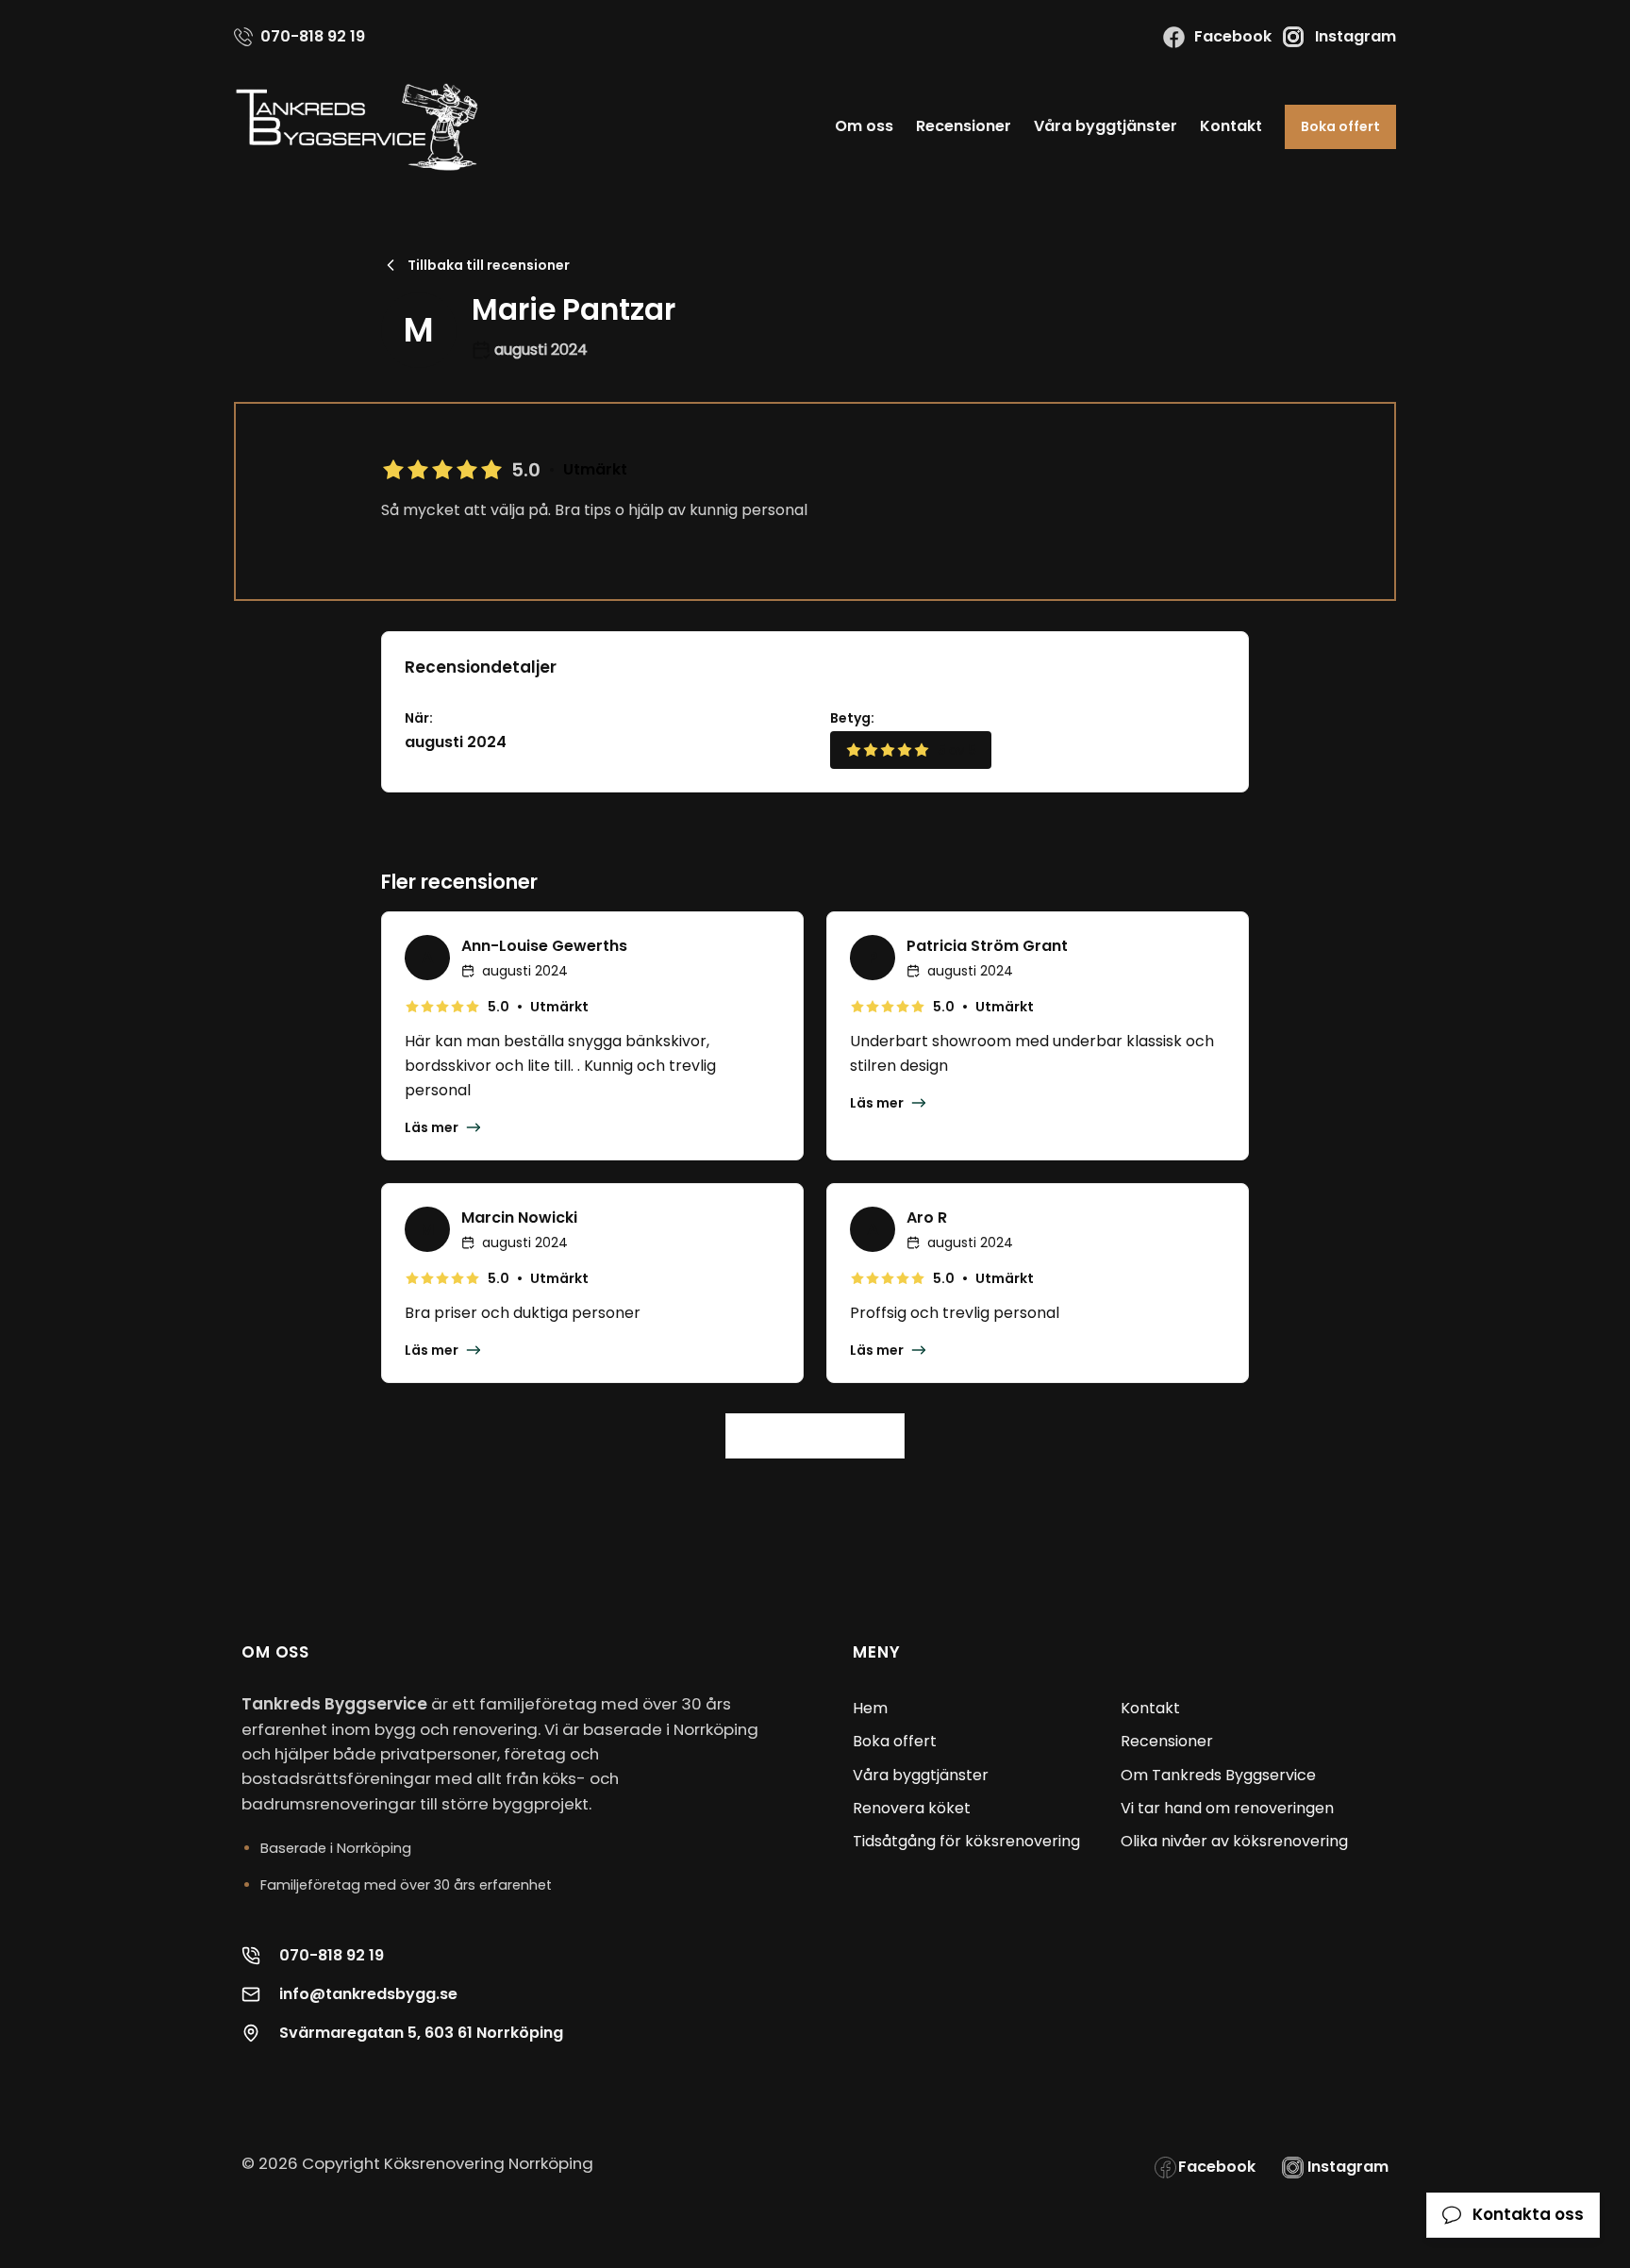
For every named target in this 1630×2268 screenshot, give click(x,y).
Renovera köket (912, 1808)
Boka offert (1340, 126)
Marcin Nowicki (519, 1217)
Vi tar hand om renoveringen (1227, 1808)
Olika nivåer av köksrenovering (1234, 1841)
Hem (870, 1708)
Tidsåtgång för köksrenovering (966, 1841)
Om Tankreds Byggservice (1218, 1775)
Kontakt (1231, 126)
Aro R (927, 1217)
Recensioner (964, 126)
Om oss (864, 126)
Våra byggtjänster (1106, 126)
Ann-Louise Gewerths (544, 946)
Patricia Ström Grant (987, 946)
